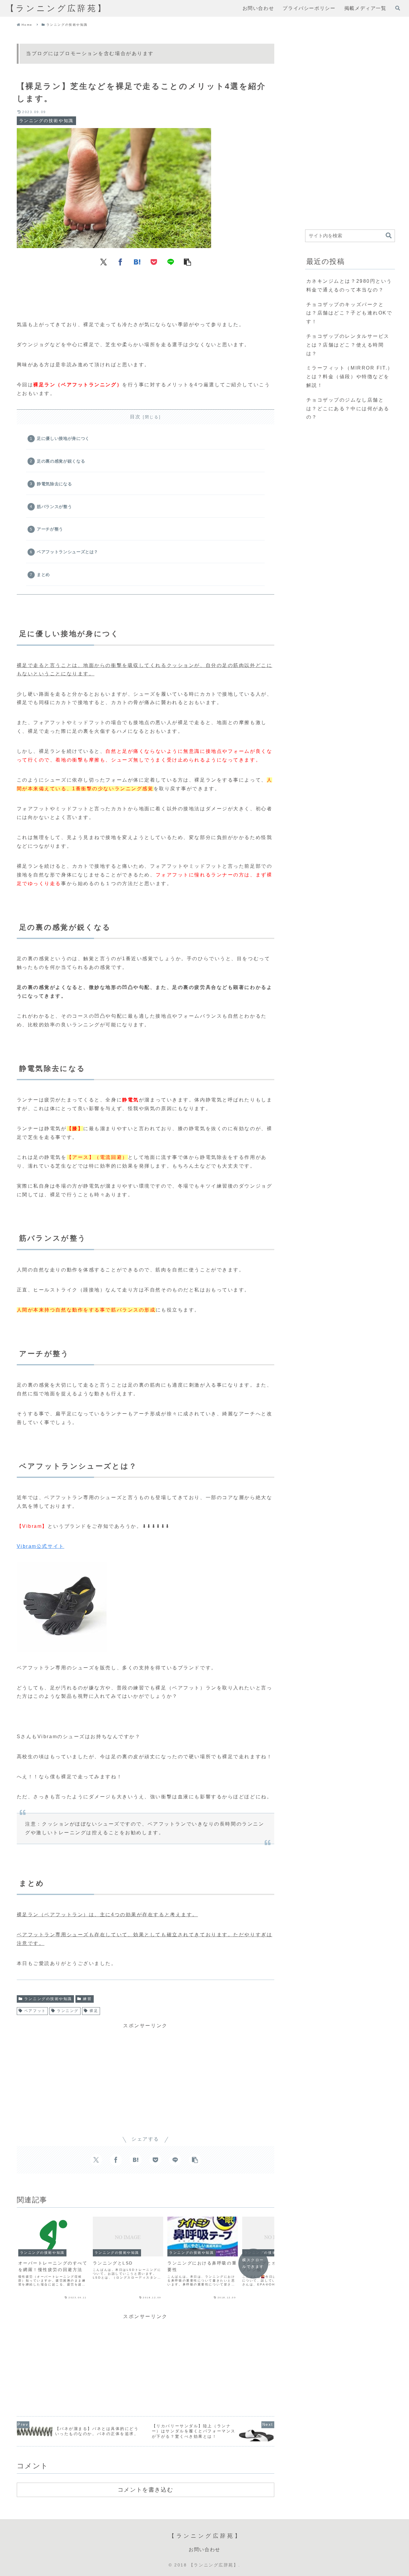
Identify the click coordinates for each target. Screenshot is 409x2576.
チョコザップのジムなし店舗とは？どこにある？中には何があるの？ (348, 409)
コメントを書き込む (145, 2490)
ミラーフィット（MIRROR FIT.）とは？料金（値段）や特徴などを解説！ (350, 377)
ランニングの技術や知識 (48, 1999)
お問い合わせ (205, 2550)
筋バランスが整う (54, 507)
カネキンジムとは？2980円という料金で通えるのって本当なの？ (349, 285)
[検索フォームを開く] (398, 8)
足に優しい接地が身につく (63, 438)
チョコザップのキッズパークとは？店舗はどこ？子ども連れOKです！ (349, 313)
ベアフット (35, 2011)
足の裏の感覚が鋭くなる (61, 461)
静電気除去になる (54, 484)
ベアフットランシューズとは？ (68, 552)
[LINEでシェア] (171, 262)
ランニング (68, 2011)
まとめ (43, 575)
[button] (187, 262)
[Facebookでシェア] (120, 262)
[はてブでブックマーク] (137, 262)
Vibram (27, 1546)
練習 (87, 1999)
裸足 (94, 2011)
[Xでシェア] (104, 262)
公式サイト (50, 1546)
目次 (135, 417)
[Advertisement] (146, 291)
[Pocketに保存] (154, 262)
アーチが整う (50, 529)
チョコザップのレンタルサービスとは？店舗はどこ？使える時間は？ (348, 345)
